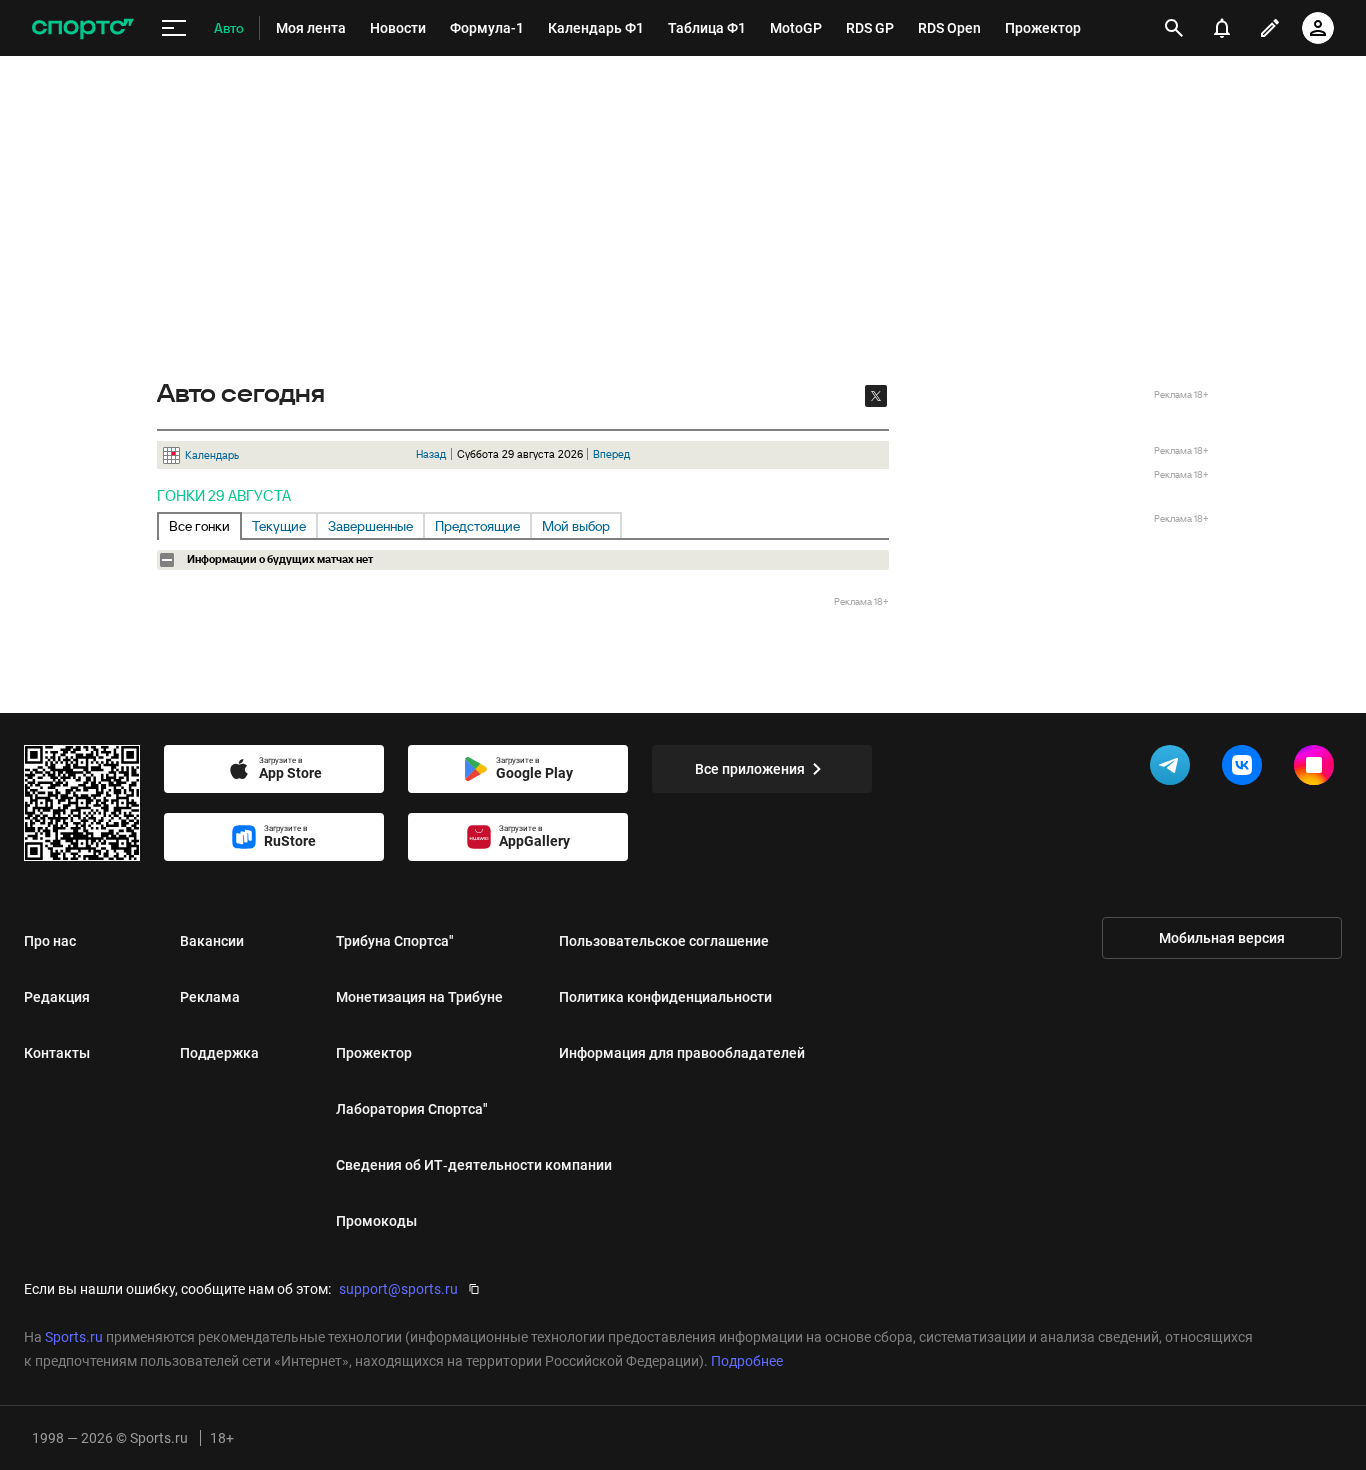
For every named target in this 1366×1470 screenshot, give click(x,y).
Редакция (57, 997)
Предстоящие (477, 526)
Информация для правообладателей (682, 1053)
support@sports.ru (398, 1289)
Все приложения (750, 769)
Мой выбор (576, 526)
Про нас (50, 941)
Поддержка (219, 1053)
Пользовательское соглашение (664, 941)
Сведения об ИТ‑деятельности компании (474, 1165)
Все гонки (199, 526)
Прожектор (374, 1053)
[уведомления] (1222, 28)
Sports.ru (74, 1337)
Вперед (611, 454)
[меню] (174, 28)
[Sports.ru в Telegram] (1174, 769)
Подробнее (747, 1361)
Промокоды (376, 1221)
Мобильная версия (1222, 938)
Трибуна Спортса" (395, 941)
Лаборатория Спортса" (412, 1109)
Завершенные (370, 526)
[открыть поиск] (1174, 28)
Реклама (210, 997)
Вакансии (212, 941)
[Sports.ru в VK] (1246, 769)
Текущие (279, 526)
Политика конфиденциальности (665, 997)
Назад (431, 454)
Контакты (57, 1053)
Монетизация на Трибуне (419, 997)
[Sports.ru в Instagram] (1318, 769)
